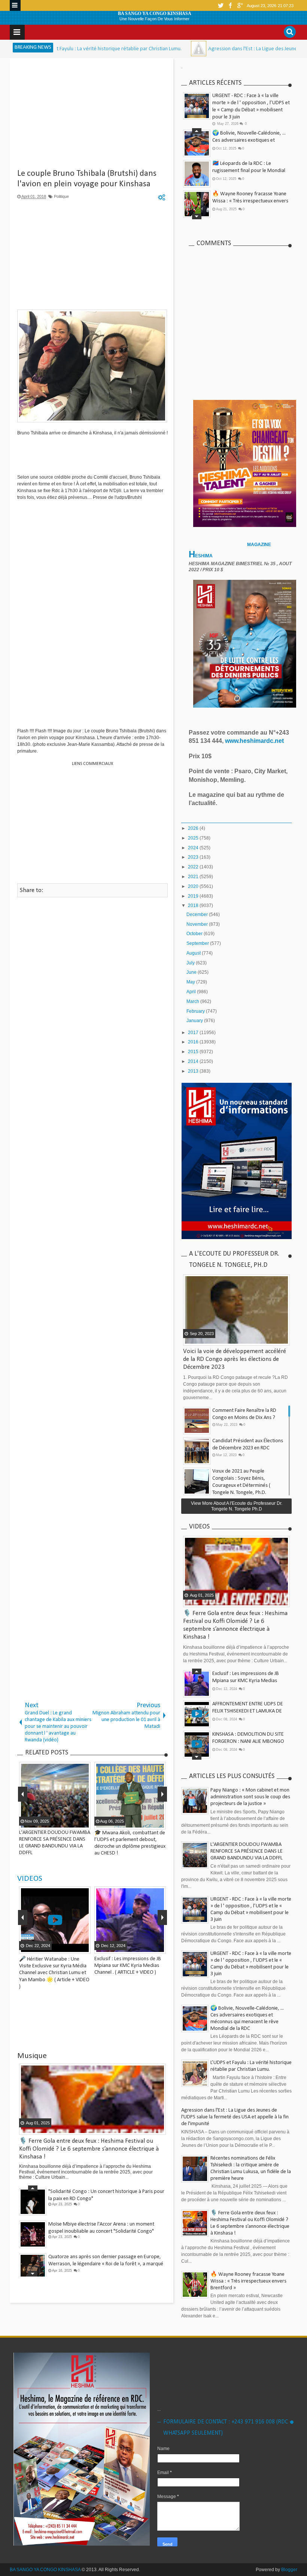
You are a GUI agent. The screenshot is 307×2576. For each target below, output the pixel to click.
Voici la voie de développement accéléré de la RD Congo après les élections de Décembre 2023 (235, 1359)
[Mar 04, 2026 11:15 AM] (134, 49)
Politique (61, 196)
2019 (194, 896)
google (240, 5)
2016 (194, 1042)
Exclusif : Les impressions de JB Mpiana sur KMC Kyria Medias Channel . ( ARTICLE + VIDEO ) (128, 1966)
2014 (194, 1061)
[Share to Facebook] (65, 1947)
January (195, 1021)
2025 (194, 838)
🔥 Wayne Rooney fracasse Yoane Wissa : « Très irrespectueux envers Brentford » (250, 201)
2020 (194, 886)
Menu (15, 5)
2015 (194, 1052)
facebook (230, 5)
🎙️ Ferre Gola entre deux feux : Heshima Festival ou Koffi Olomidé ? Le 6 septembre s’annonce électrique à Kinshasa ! (89, 2149)
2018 (194, 906)
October (195, 934)
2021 (194, 877)
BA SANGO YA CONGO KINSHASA (155, 13)
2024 (194, 848)
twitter (221, 5)
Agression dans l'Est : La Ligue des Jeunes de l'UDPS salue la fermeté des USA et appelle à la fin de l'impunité (235, 2117)
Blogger (289, 2570)
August (194, 953)
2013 (194, 1071)
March (193, 1001)
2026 (194, 828)
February (196, 1011)
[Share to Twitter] (75, 1947)
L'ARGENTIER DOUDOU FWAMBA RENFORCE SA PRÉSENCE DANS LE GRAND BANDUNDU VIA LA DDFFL (247, 1851)
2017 (194, 1033)
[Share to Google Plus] (84, 1947)
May (191, 982)
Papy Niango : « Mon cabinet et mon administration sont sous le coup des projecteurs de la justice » (250, 1797)
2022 (194, 867)
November (198, 924)
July (191, 963)
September (198, 943)
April (192, 992)
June (192, 972)
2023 (194, 857)
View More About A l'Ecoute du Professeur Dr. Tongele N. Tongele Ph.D (237, 1506)
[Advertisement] (92, 116)
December (198, 915)
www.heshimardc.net (255, 741)
